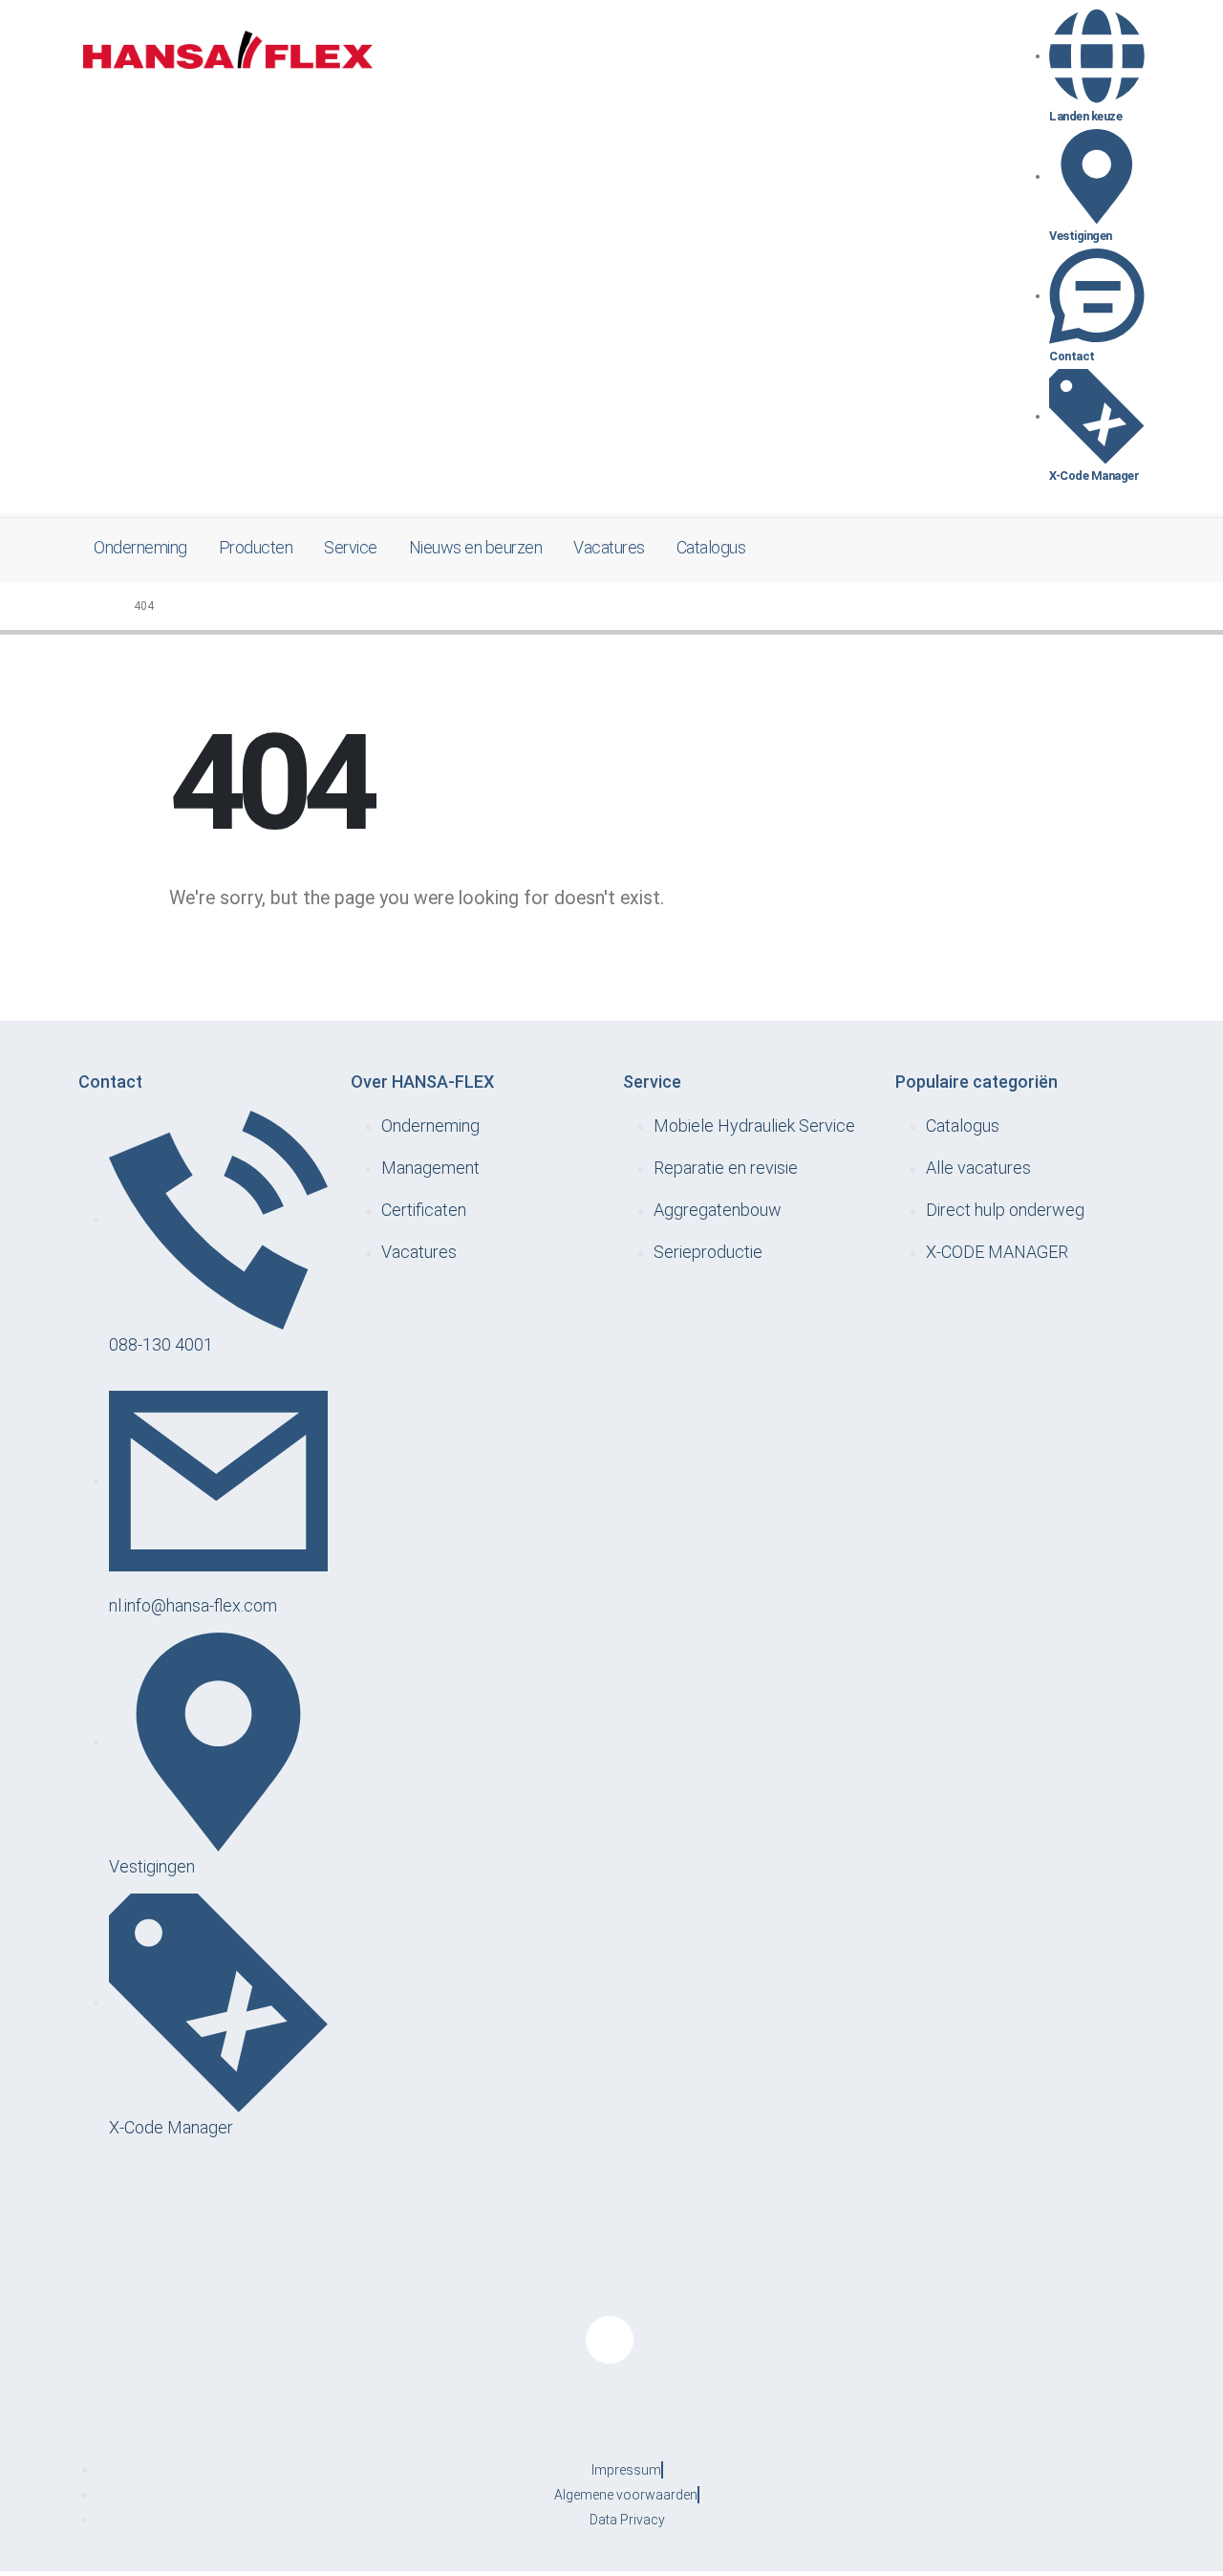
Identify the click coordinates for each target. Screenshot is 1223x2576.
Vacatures (609, 547)
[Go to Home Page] (101, 606)
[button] (1118, 549)
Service (351, 547)
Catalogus (711, 547)
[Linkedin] (610, 2340)
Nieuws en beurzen (476, 547)
